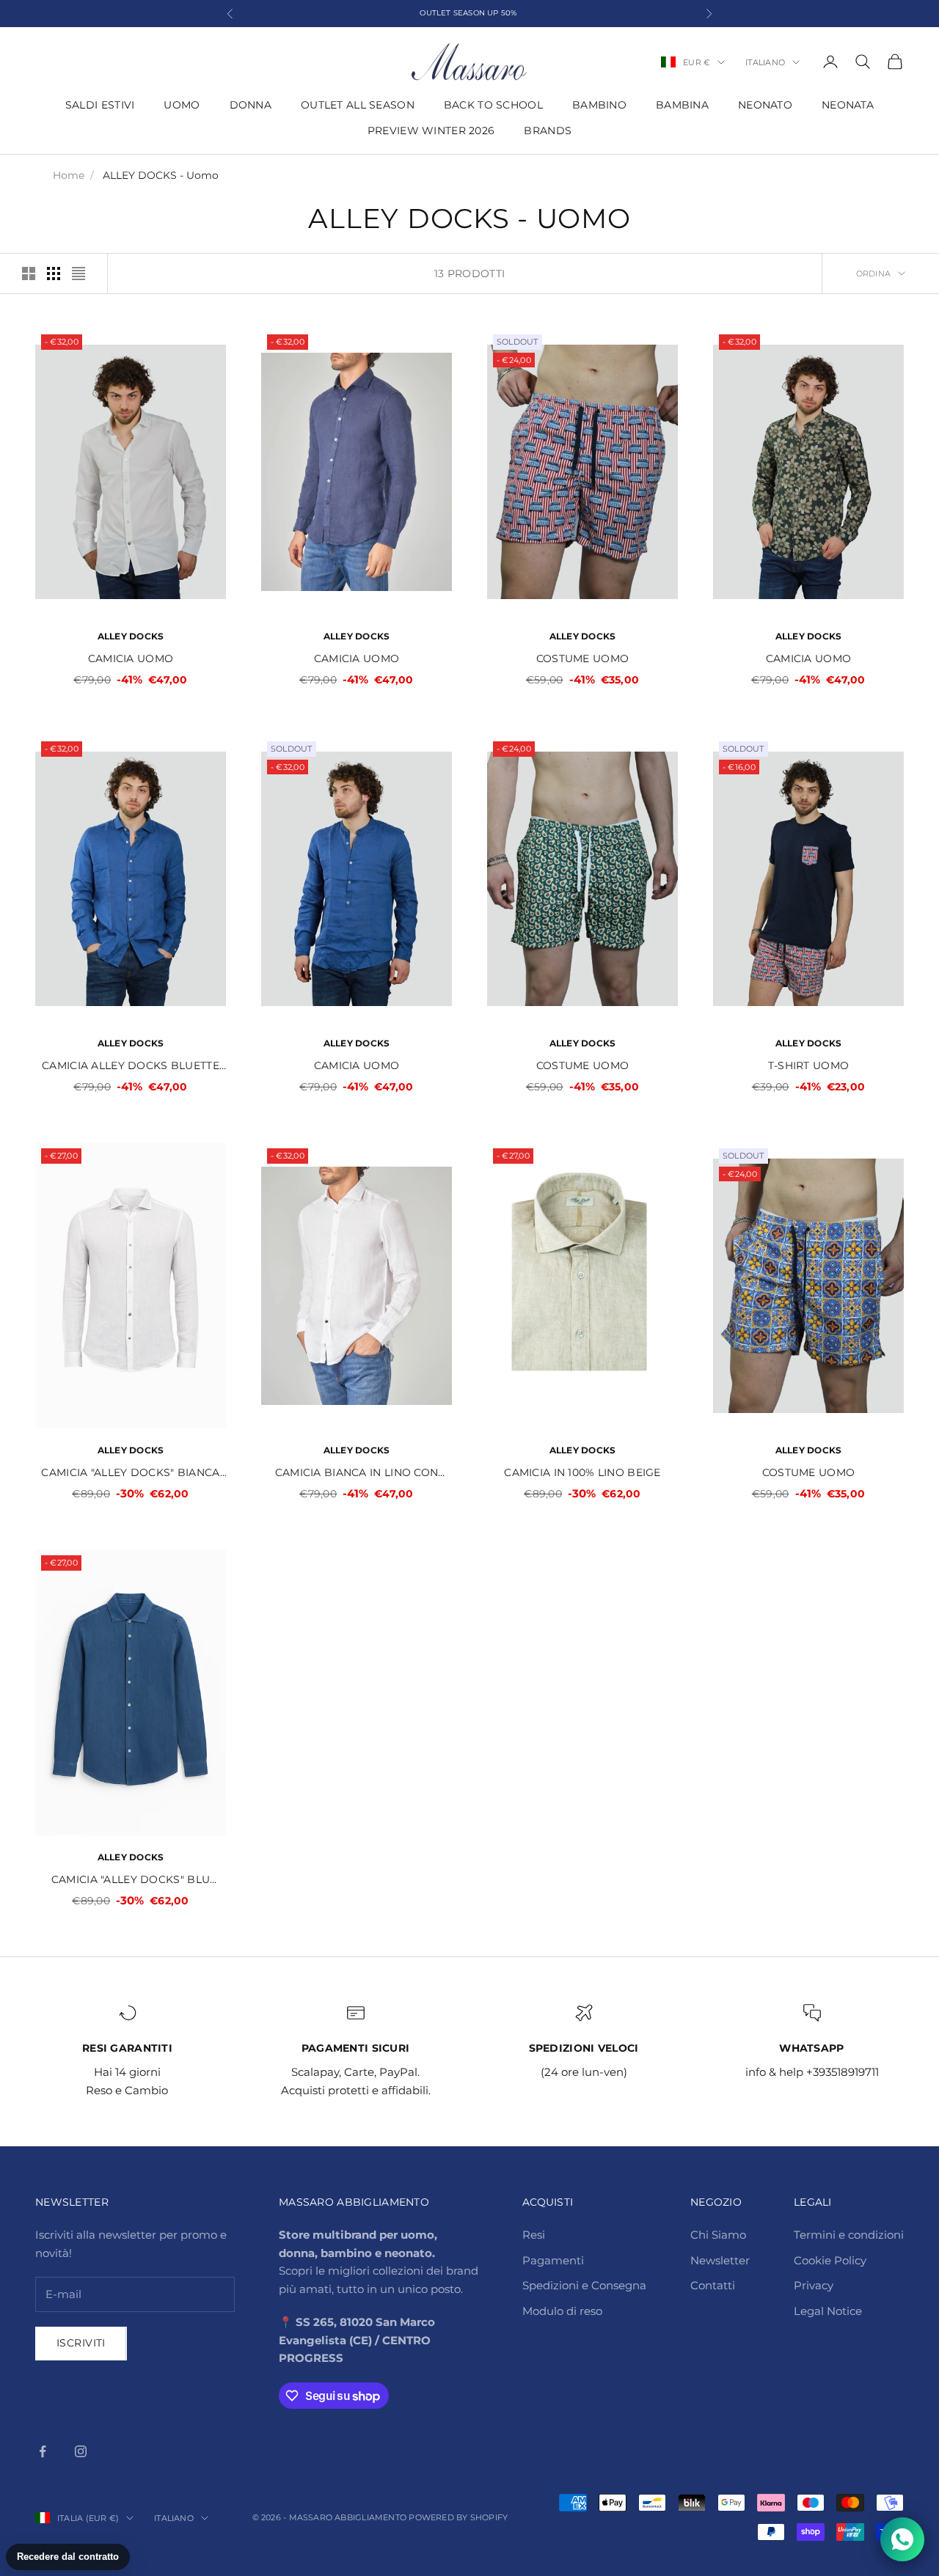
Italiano (765, 62)
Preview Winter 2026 (431, 131)
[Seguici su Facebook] (43, 2451)
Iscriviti (81, 2343)
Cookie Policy (830, 2260)
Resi (534, 2235)
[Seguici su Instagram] (81, 2451)
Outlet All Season (358, 105)
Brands (548, 131)
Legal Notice (828, 2311)
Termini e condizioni (849, 2235)
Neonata (848, 105)
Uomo (182, 105)
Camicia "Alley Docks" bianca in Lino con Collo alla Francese (130, 1474)
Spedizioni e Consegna (584, 2285)
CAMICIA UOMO (131, 658)
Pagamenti (553, 2260)
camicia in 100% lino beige (582, 1472)
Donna (251, 105)
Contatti (713, 2285)
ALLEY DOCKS (131, 636)
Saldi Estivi (100, 105)
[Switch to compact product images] (78, 274)
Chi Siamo (718, 2235)
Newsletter (720, 2260)
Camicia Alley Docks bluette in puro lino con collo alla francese (131, 1067)
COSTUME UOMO (582, 658)
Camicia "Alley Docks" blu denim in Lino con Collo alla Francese (131, 1880)
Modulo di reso (562, 2311)
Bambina (682, 105)
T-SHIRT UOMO (808, 1065)
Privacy (814, 2285)
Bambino (599, 105)
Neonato (765, 105)
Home (69, 175)
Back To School (493, 105)
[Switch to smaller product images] (54, 274)
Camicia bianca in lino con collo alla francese (357, 1474)
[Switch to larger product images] (29, 274)
